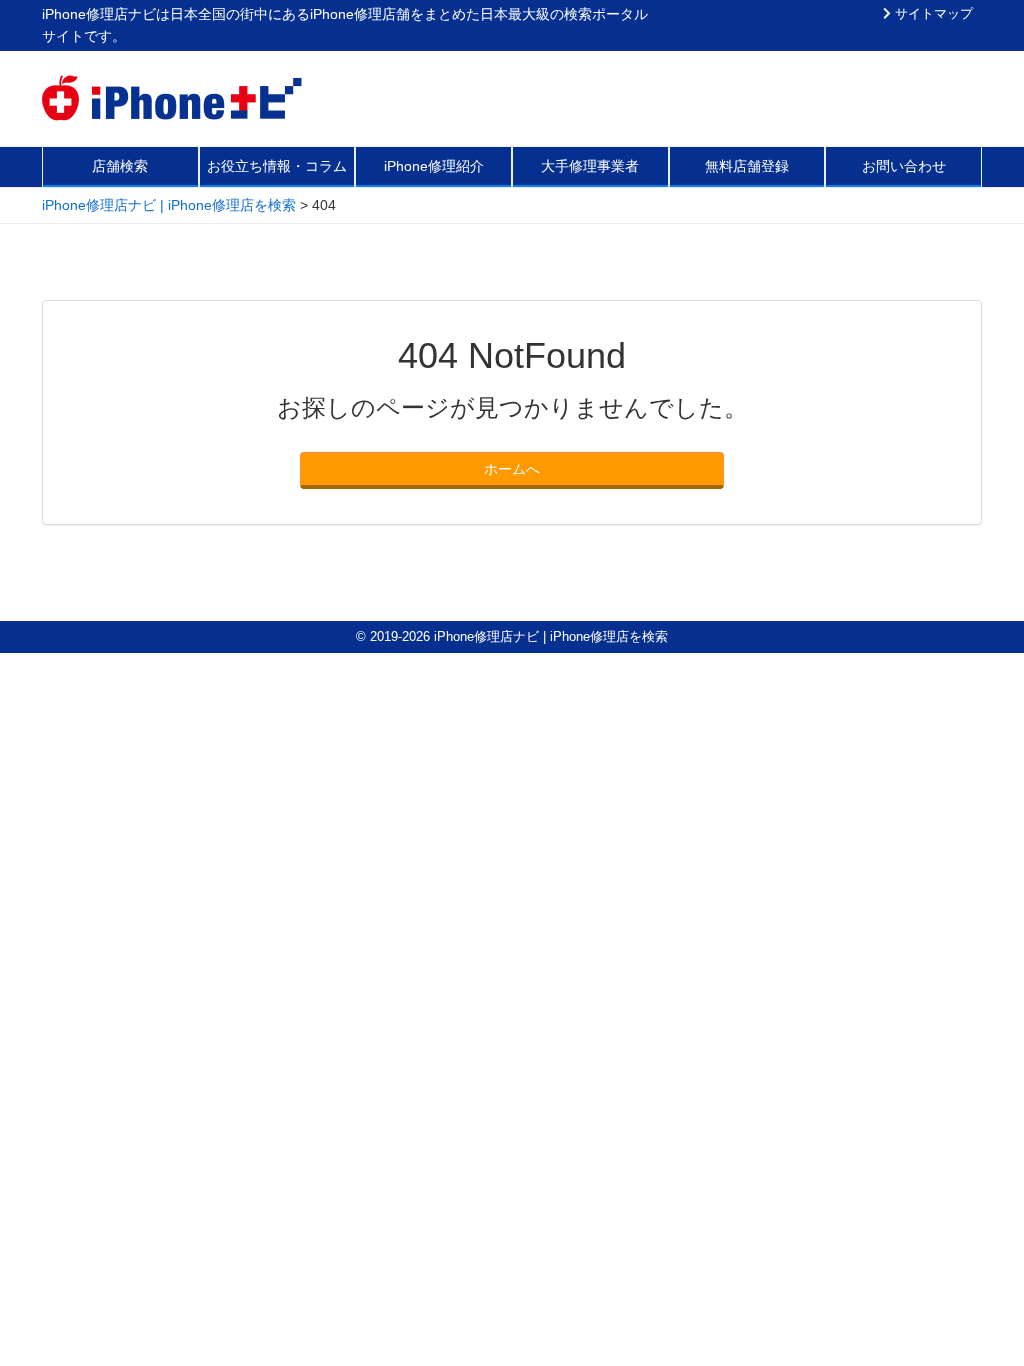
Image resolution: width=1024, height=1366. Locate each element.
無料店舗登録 (747, 166)
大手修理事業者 (590, 166)
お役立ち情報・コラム (277, 166)
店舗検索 (120, 166)
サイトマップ (932, 14)
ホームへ (512, 469)
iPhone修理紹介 (434, 166)
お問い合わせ (904, 166)
